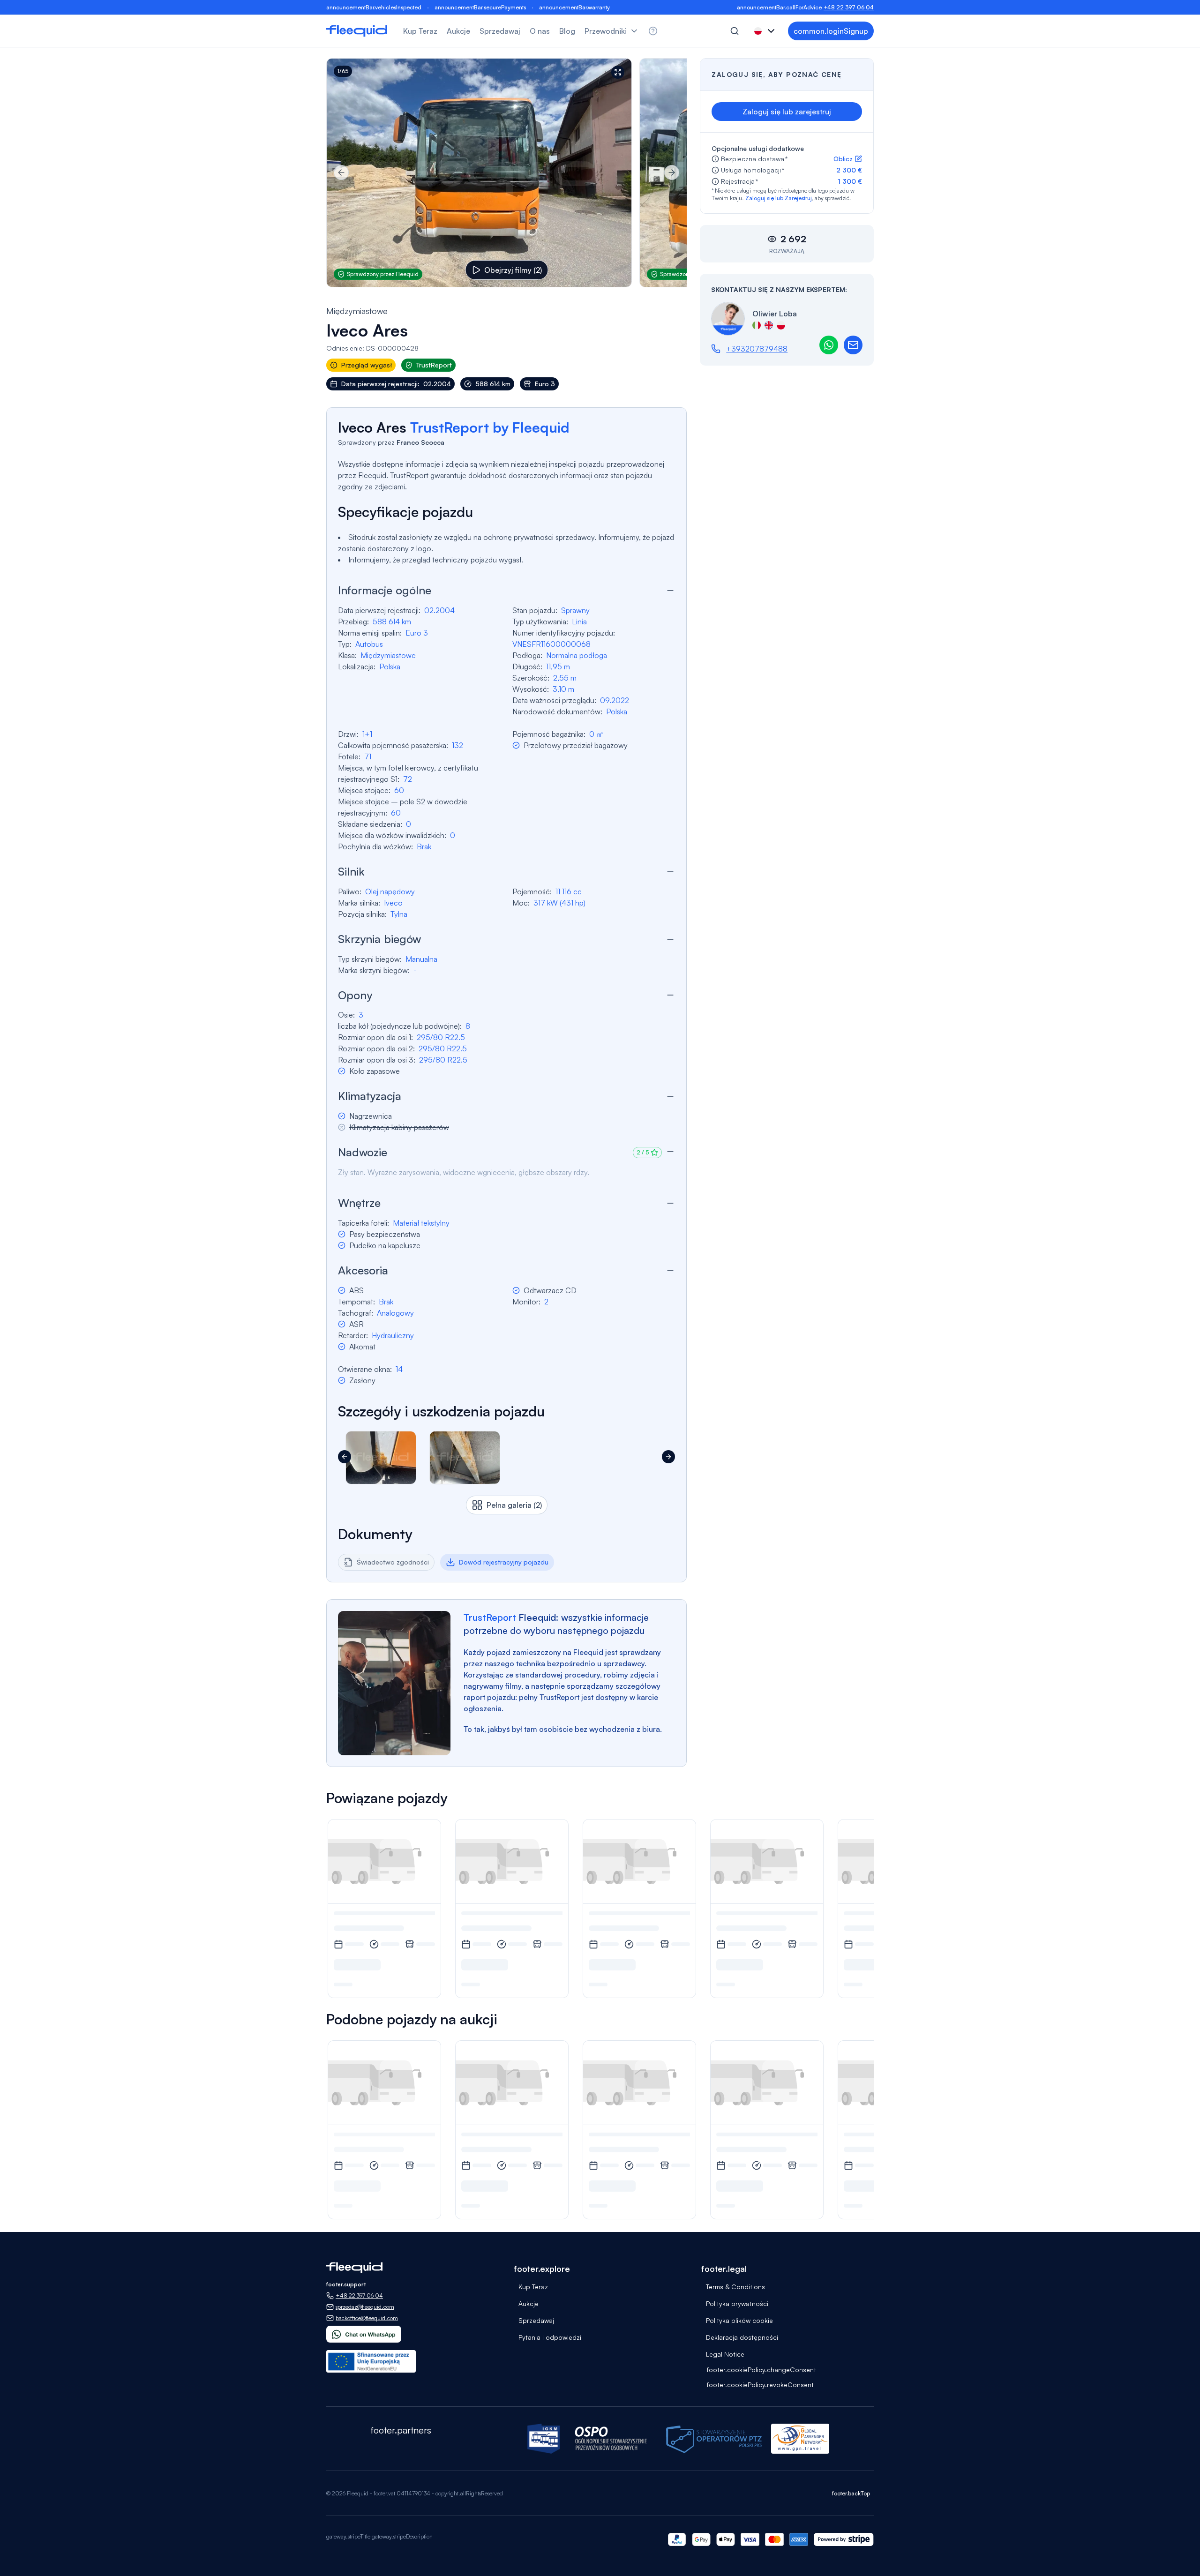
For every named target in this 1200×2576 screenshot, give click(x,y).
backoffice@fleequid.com (367, 2318)
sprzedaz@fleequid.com (365, 2307)
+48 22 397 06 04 (849, 7)
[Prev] (341, 172)
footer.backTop (851, 2493)
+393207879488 (757, 349)
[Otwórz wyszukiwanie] (735, 31)
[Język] (765, 31)
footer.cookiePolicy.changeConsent (761, 2370)
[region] (506, 173)
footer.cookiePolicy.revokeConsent (760, 2385)
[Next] (672, 172)
